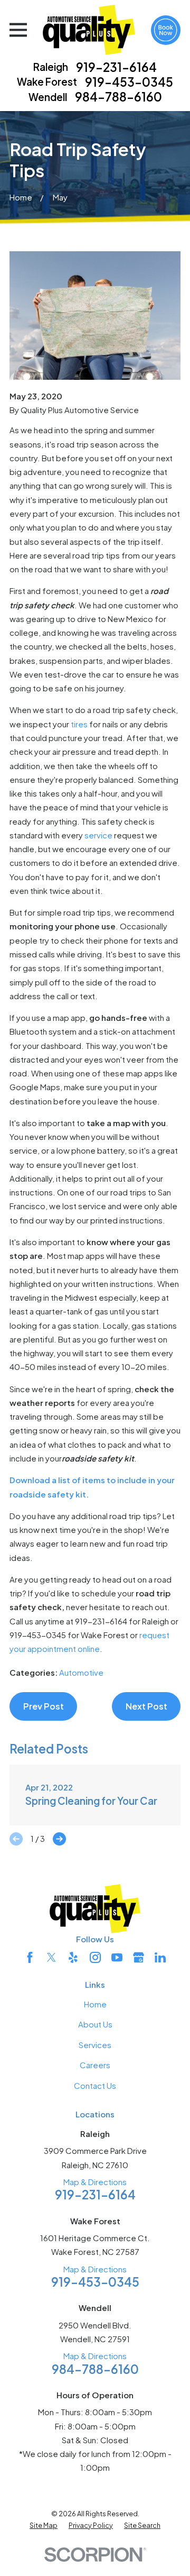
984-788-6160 (118, 97)
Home (95, 2004)
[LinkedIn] (160, 1957)
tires (79, 724)
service (98, 835)
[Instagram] (95, 1957)
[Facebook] (30, 1957)
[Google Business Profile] (139, 1957)
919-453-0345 (129, 82)
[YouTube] (117, 1957)
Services (95, 2045)
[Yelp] (73, 1957)
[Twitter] (51, 1957)
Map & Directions (95, 2182)
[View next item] (59, 1839)
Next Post (146, 1706)
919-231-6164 (116, 67)
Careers (95, 2065)
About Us (95, 2024)
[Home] (89, 30)
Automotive (81, 1672)
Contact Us (95, 2085)
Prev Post (44, 1706)
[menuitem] (44, 2526)
